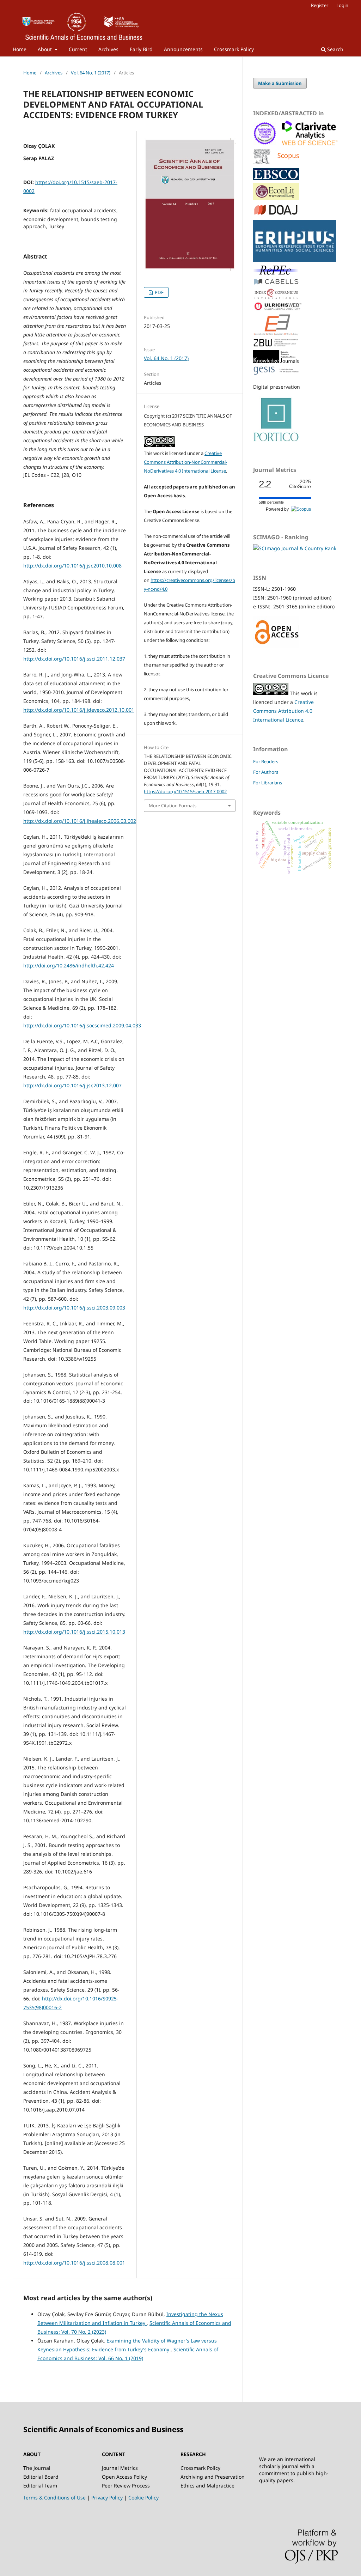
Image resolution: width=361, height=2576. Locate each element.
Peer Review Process (126, 2486)
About (45, 49)
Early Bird (141, 49)
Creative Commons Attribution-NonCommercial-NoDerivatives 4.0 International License (185, 462)
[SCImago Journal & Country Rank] (295, 548)
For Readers (266, 761)
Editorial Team (40, 2486)
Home (20, 49)
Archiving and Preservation (213, 2477)
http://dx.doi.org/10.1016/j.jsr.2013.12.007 (72, 1085)
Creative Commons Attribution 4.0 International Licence (283, 711)
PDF (159, 292)
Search (335, 49)
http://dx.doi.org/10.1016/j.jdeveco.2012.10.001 (79, 710)
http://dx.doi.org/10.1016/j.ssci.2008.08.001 (74, 2263)
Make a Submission (280, 83)
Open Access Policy (124, 2477)
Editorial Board (41, 2477)
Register (320, 5)
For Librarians (268, 783)
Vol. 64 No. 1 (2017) (91, 73)
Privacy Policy (107, 2498)
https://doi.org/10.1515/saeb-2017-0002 (185, 791)
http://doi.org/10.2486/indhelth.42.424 (69, 965)
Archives (108, 49)
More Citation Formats (173, 806)
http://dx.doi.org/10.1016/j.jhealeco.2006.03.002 (80, 821)
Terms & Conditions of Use (54, 2498)
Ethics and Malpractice (207, 2486)
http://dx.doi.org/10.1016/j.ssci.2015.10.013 (74, 1632)
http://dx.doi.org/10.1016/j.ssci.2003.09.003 (74, 1308)
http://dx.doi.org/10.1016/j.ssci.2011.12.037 (74, 659)
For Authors (266, 772)
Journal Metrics (120, 2468)
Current (78, 49)
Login (342, 5)
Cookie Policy (143, 2498)
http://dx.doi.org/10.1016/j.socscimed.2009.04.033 (82, 1025)
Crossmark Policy (234, 49)
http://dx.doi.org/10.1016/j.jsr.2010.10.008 (72, 566)
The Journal (37, 2468)
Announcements (183, 49)
